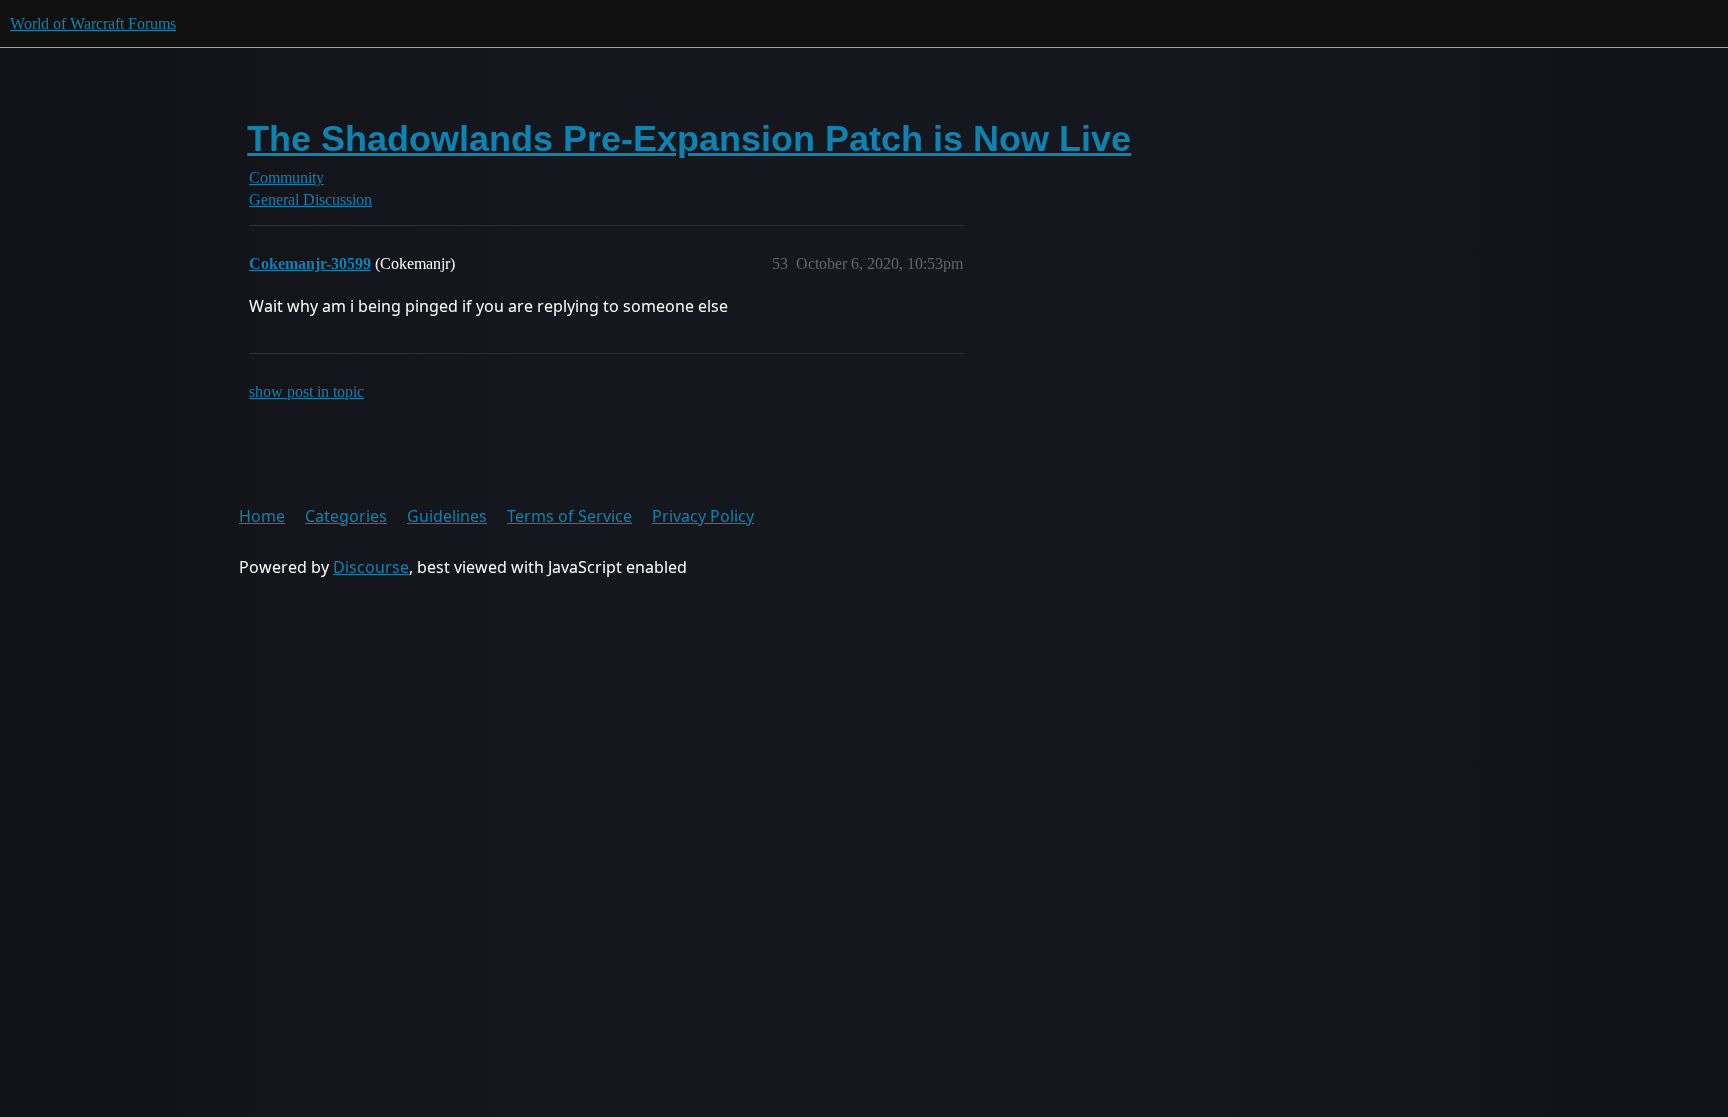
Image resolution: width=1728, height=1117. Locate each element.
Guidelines (447, 516)
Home (262, 516)
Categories (346, 516)
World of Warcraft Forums (93, 23)
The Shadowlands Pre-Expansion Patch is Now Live (689, 138)
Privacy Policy (703, 516)
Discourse (371, 567)
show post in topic (306, 391)
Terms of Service (569, 516)
